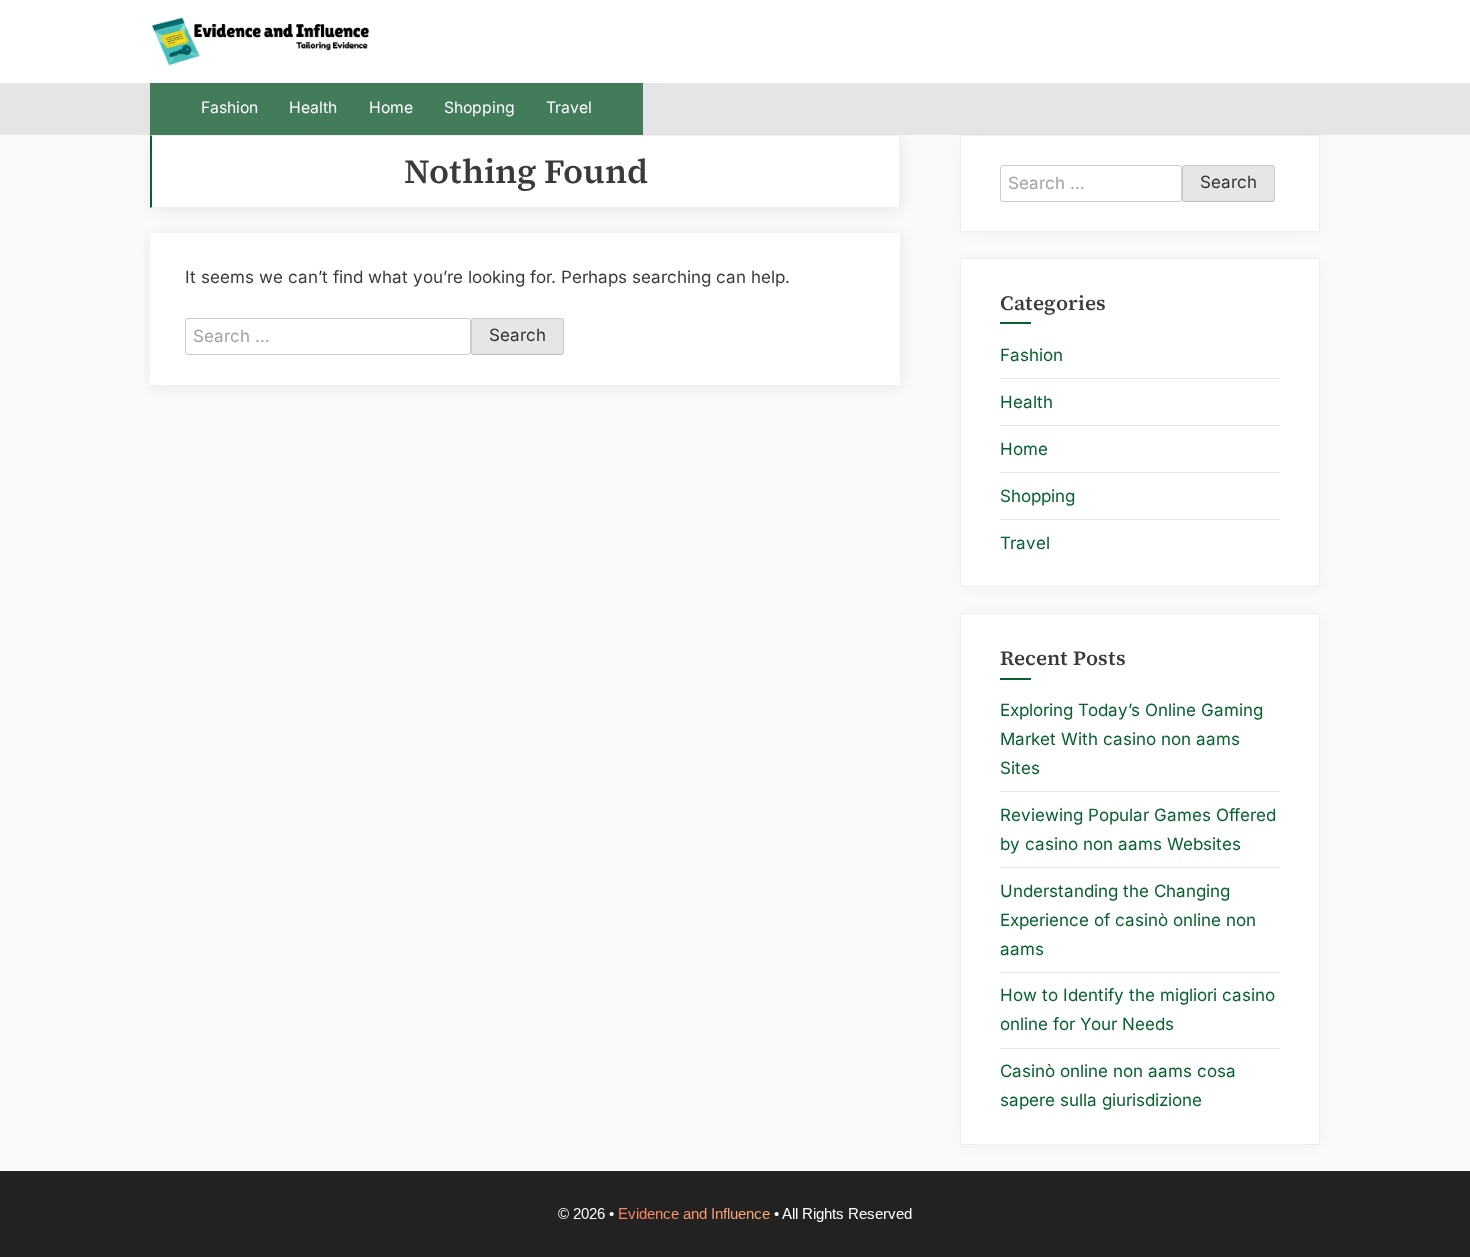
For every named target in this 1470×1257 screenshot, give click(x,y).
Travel (569, 107)
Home (391, 107)
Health (313, 107)
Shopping (479, 107)
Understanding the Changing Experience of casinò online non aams (1128, 920)
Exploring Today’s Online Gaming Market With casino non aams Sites (1131, 739)
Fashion (229, 107)
